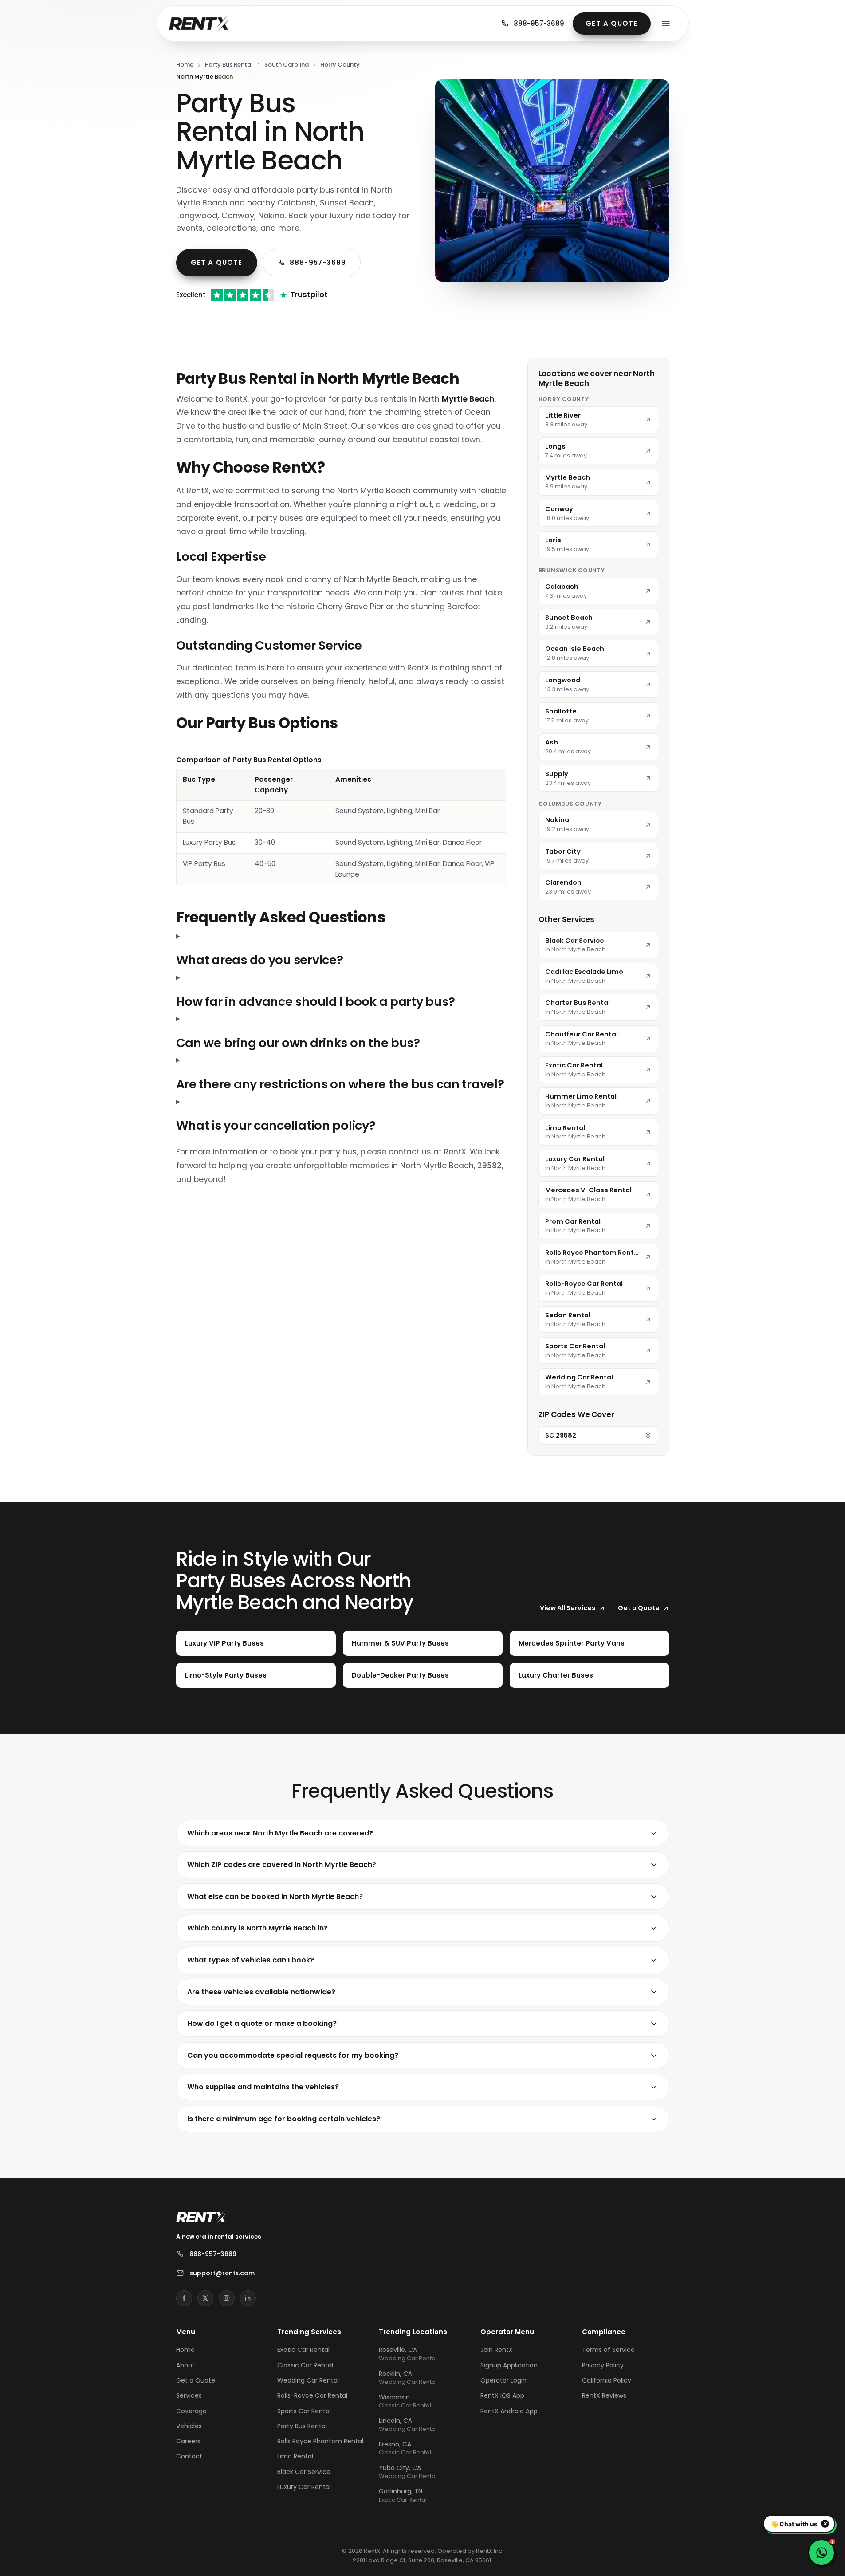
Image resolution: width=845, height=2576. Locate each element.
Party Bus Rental (229, 65)
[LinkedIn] (248, 2298)
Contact (189, 2456)
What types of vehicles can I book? (251, 1960)
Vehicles (189, 2426)
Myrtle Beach (468, 399)
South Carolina (287, 65)
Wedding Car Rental (308, 2380)
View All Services (568, 1608)
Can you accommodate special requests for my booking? (293, 2055)
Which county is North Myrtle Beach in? (257, 1928)
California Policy (607, 2380)
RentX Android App (509, 2411)
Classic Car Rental (305, 2365)
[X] (205, 2298)
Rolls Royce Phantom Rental (320, 2441)
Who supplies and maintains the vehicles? (263, 2087)
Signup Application (509, 2365)
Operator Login (503, 2380)
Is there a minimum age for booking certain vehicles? (284, 2119)
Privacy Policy (603, 2365)
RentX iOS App (502, 2395)
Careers (188, 2441)
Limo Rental (295, 2456)
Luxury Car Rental (304, 2487)
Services (189, 2395)
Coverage (191, 2411)
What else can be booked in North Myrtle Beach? (275, 1897)
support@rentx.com (222, 2273)
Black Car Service (304, 2472)
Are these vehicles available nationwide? (261, 1992)
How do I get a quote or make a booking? (262, 2023)
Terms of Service (608, 2350)
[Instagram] (227, 2298)
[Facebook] (184, 2298)
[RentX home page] (199, 24)
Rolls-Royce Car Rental (312, 2395)
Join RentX (497, 2350)
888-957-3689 (539, 23)
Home (185, 65)
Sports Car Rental (304, 2411)
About (185, 2365)
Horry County (340, 65)
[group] (341, 820)
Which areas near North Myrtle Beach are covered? (280, 1833)
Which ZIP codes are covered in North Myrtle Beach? (282, 1865)
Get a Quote (611, 23)
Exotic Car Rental (303, 2350)
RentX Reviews (604, 2395)
